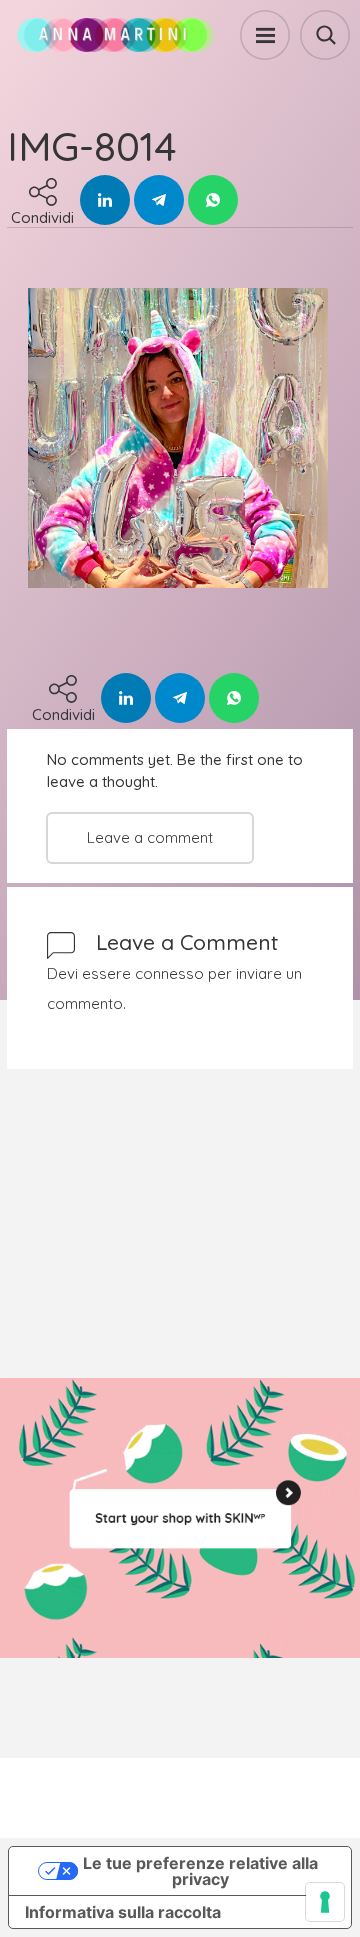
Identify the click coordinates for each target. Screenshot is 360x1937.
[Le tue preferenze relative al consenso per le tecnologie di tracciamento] (325, 1902)
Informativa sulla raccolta (123, 1912)
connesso (169, 973)
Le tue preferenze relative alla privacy (200, 1871)
